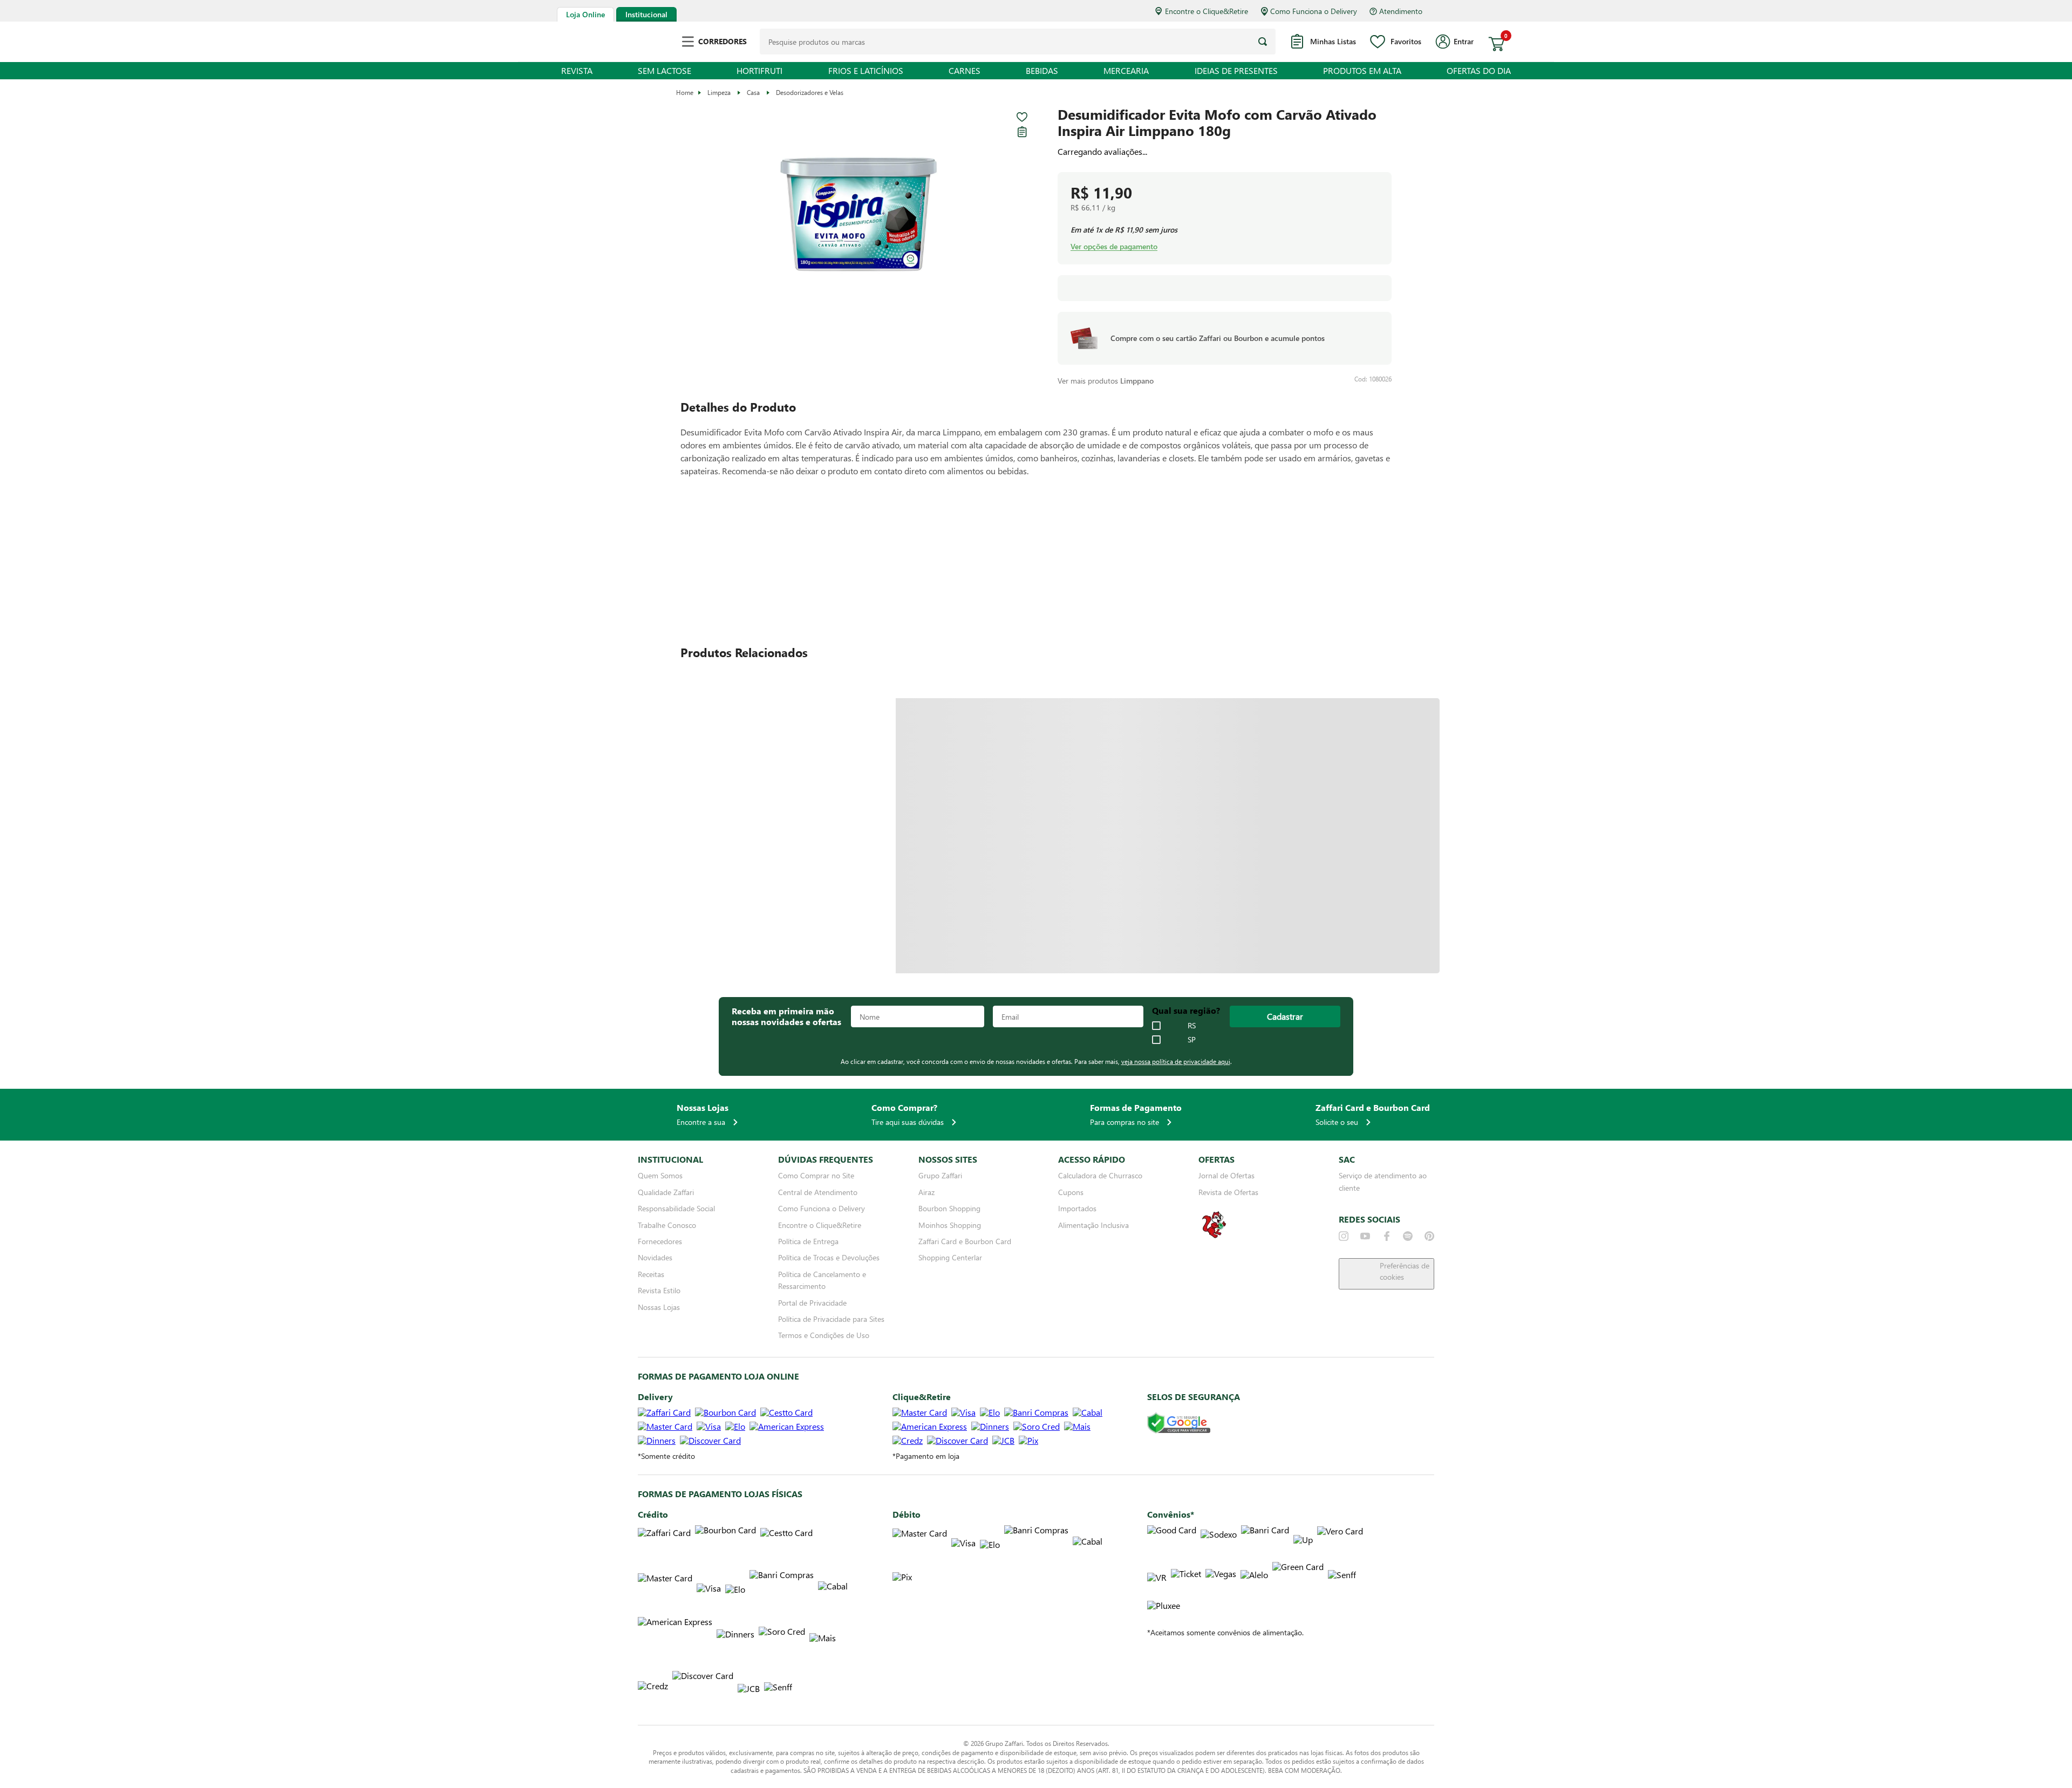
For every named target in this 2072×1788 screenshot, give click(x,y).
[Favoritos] (1022, 117)
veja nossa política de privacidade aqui (1176, 1061)
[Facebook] (1387, 1236)
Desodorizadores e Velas (810, 92)
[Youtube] (1365, 1236)
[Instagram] (1344, 1236)
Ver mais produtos (1106, 381)
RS (1192, 1026)
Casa (753, 92)
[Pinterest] (1429, 1236)
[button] (858, 215)
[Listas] (1022, 132)
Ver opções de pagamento (1114, 247)
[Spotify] (1408, 1236)
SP (1192, 1040)
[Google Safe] (1179, 1424)
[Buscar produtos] (1263, 42)
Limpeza (719, 92)
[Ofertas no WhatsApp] (1214, 1237)
